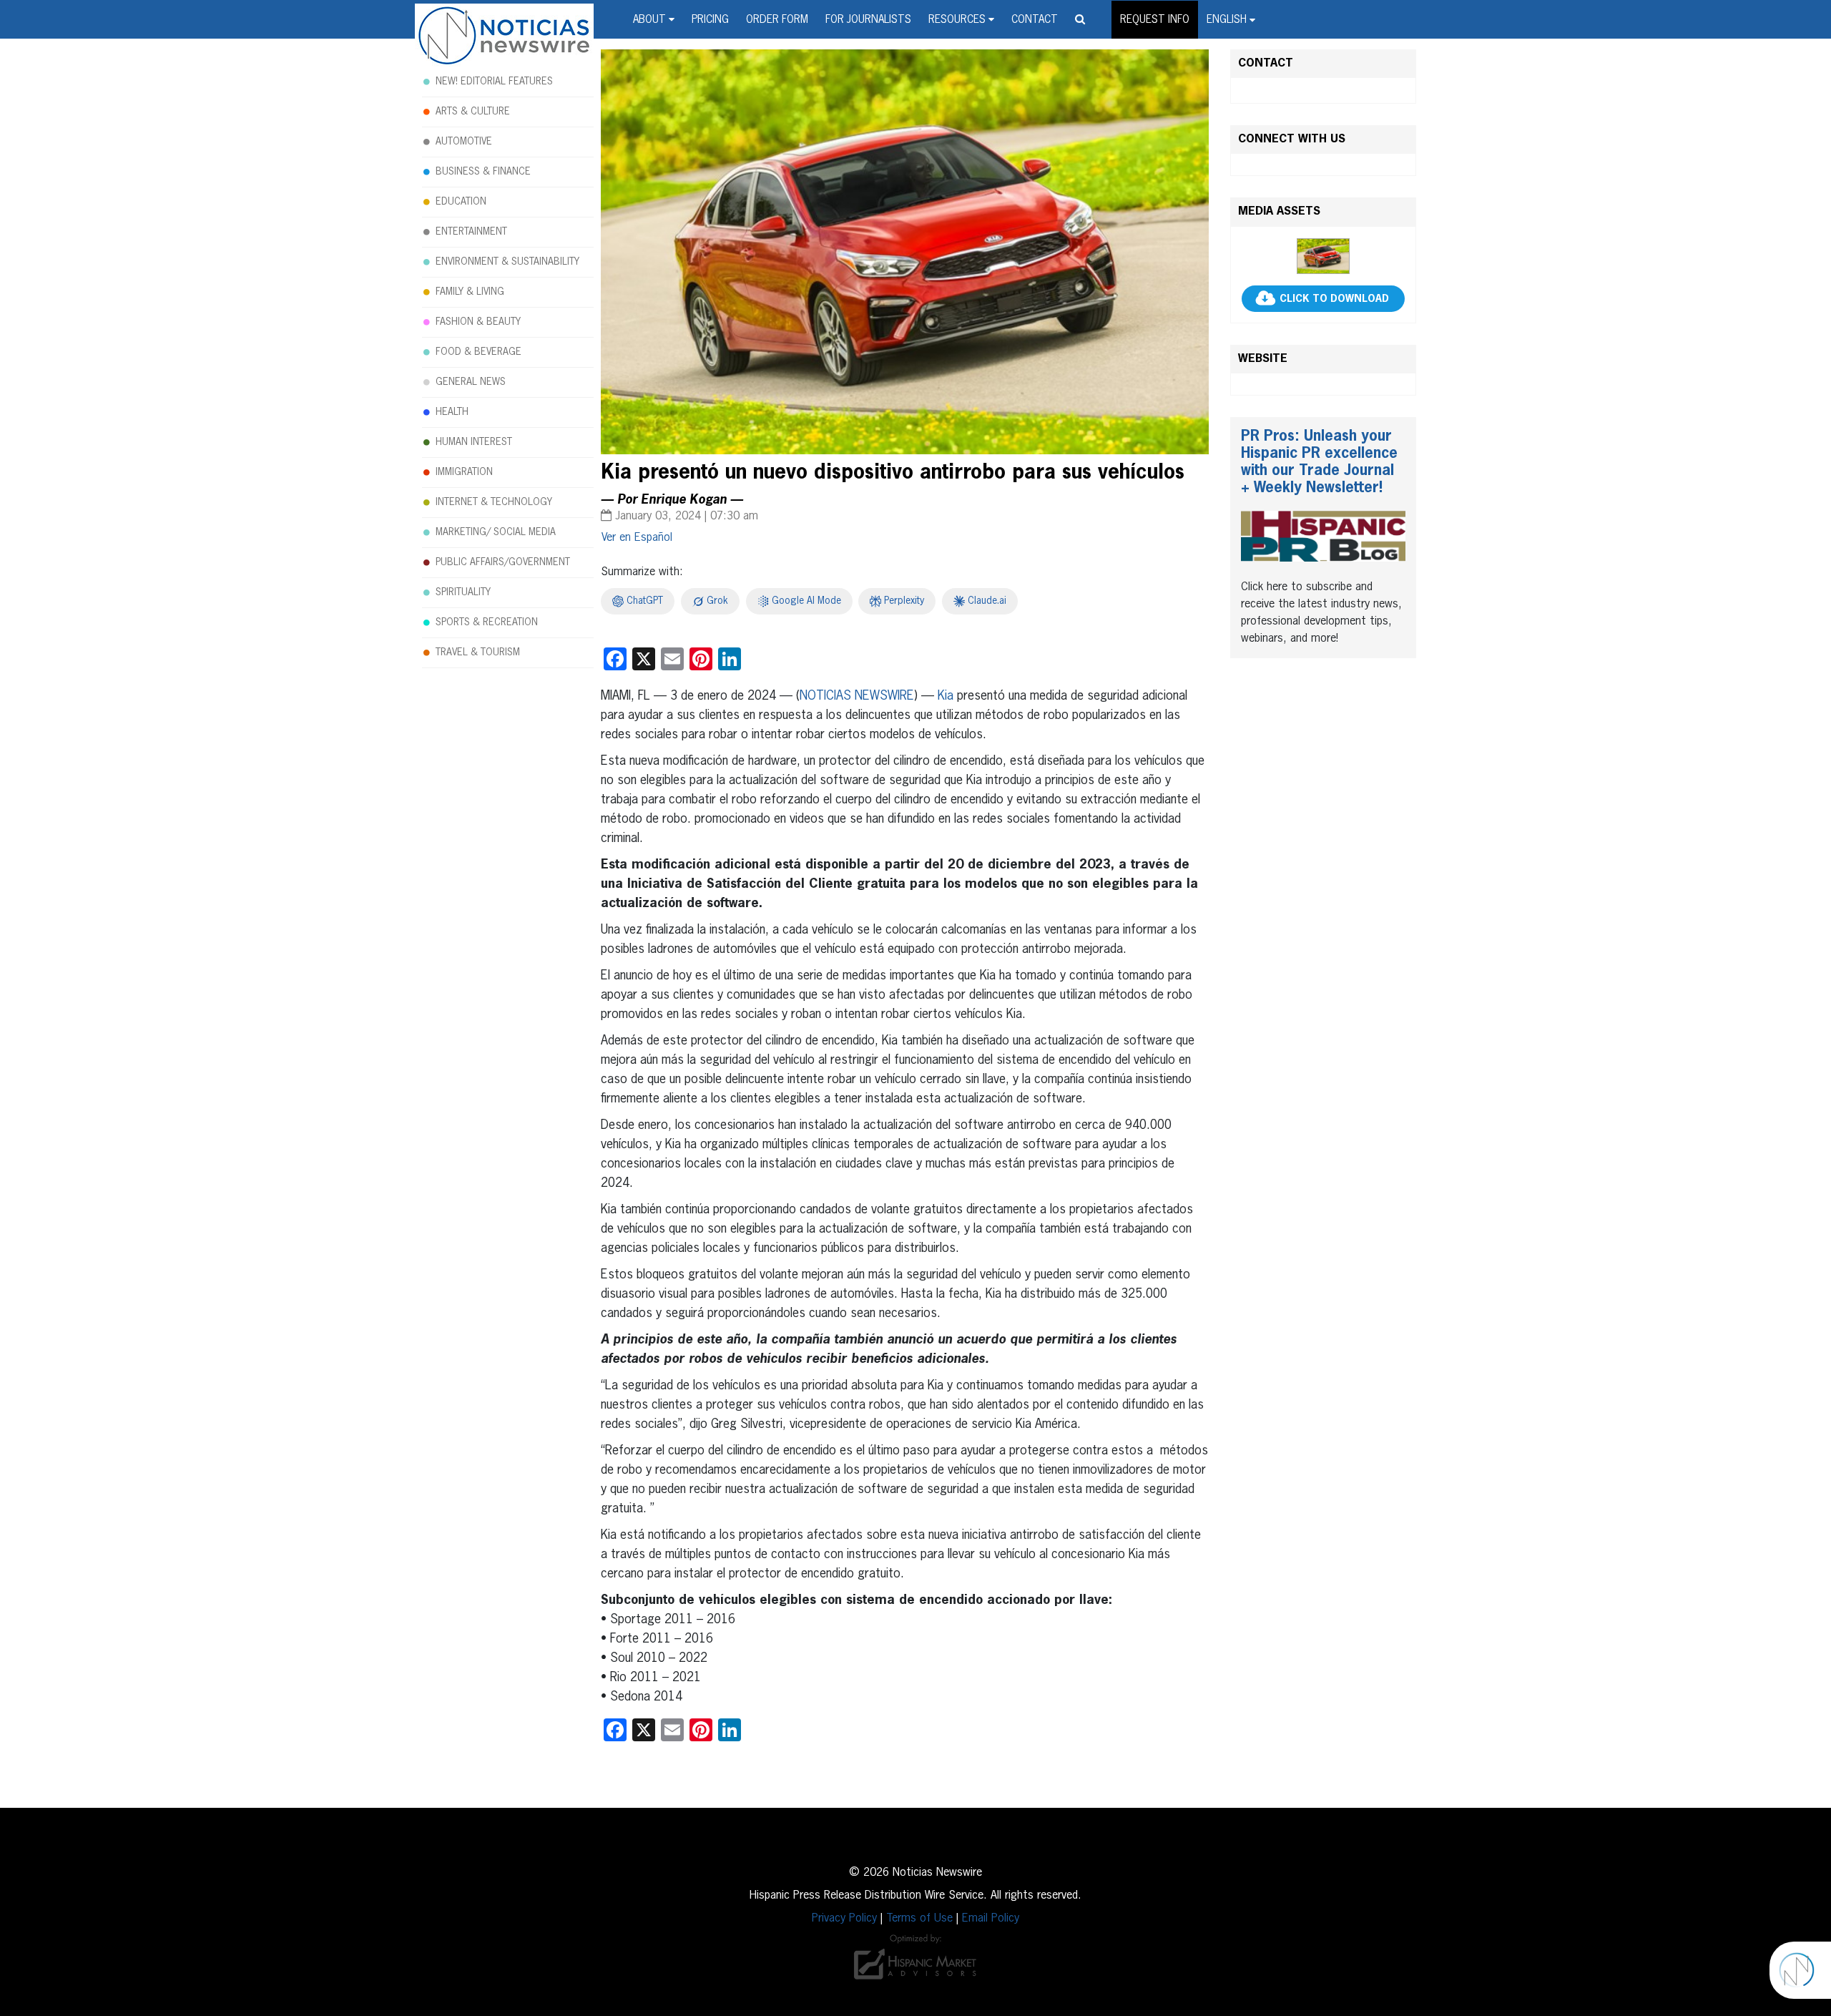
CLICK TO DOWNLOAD (1334, 299)
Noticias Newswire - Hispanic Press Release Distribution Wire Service (504, 36)
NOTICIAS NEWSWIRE (857, 696)
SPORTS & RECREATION (487, 622)
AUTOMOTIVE (464, 142)
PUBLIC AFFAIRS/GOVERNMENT (503, 562)
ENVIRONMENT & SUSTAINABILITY (507, 262)
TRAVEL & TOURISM (478, 652)
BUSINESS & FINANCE (483, 172)
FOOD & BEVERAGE (478, 352)
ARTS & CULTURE (473, 112)
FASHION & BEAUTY (478, 322)
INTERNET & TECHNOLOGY (494, 502)
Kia (946, 696)
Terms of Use (919, 1919)
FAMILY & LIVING (470, 292)
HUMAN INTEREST (474, 442)
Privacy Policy (844, 1919)
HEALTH (452, 412)
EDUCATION (461, 202)
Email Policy (991, 1919)
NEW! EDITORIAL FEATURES (494, 82)
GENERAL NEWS (471, 382)
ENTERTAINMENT (471, 232)
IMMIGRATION (464, 472)
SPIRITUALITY (463, 592)
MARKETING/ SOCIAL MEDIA (496, 532)
